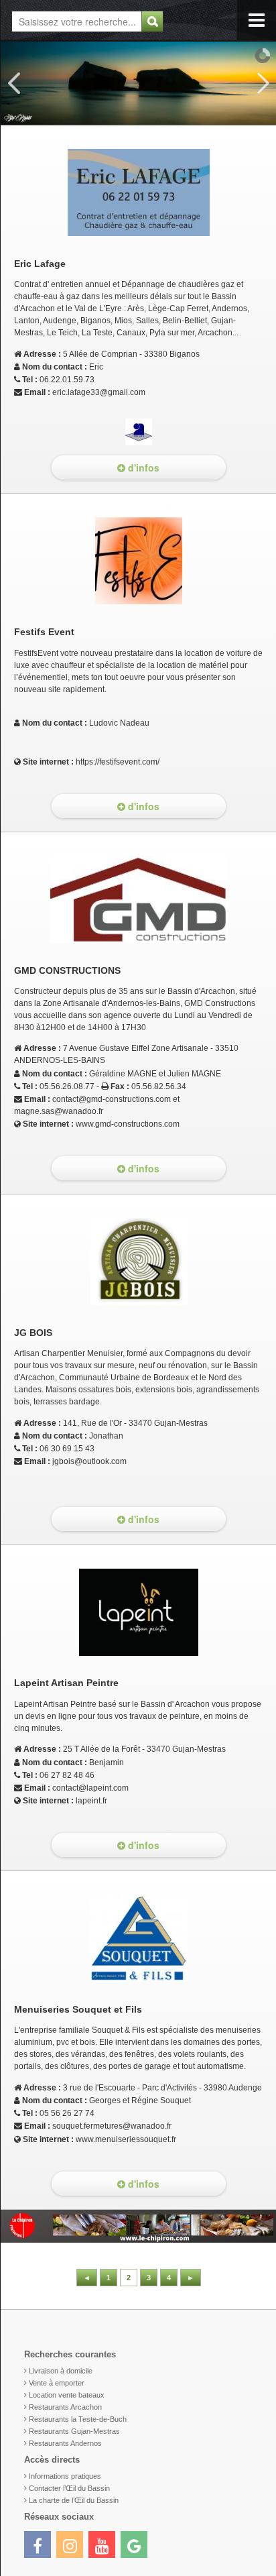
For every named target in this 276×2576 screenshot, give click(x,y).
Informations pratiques (65, 2476)
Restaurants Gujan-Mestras (74, 2431)
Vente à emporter (57, 2383)
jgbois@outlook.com (89, 1461)
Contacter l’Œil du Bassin (69, 2488)
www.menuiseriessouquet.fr (126, 2139)
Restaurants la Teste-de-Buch (78, 2419)
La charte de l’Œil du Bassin (74, 2500)
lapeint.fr (91, 1801)
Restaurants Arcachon (65, 2407)
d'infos (142, 467)
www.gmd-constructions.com (128, 1124)
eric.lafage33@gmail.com (99, 392)
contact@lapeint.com (90, 1788)
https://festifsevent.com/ (118, 762)
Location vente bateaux (67, 2395)
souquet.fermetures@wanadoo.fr (112, 2126)
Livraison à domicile (61, 2371)
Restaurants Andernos (65, 2443)
